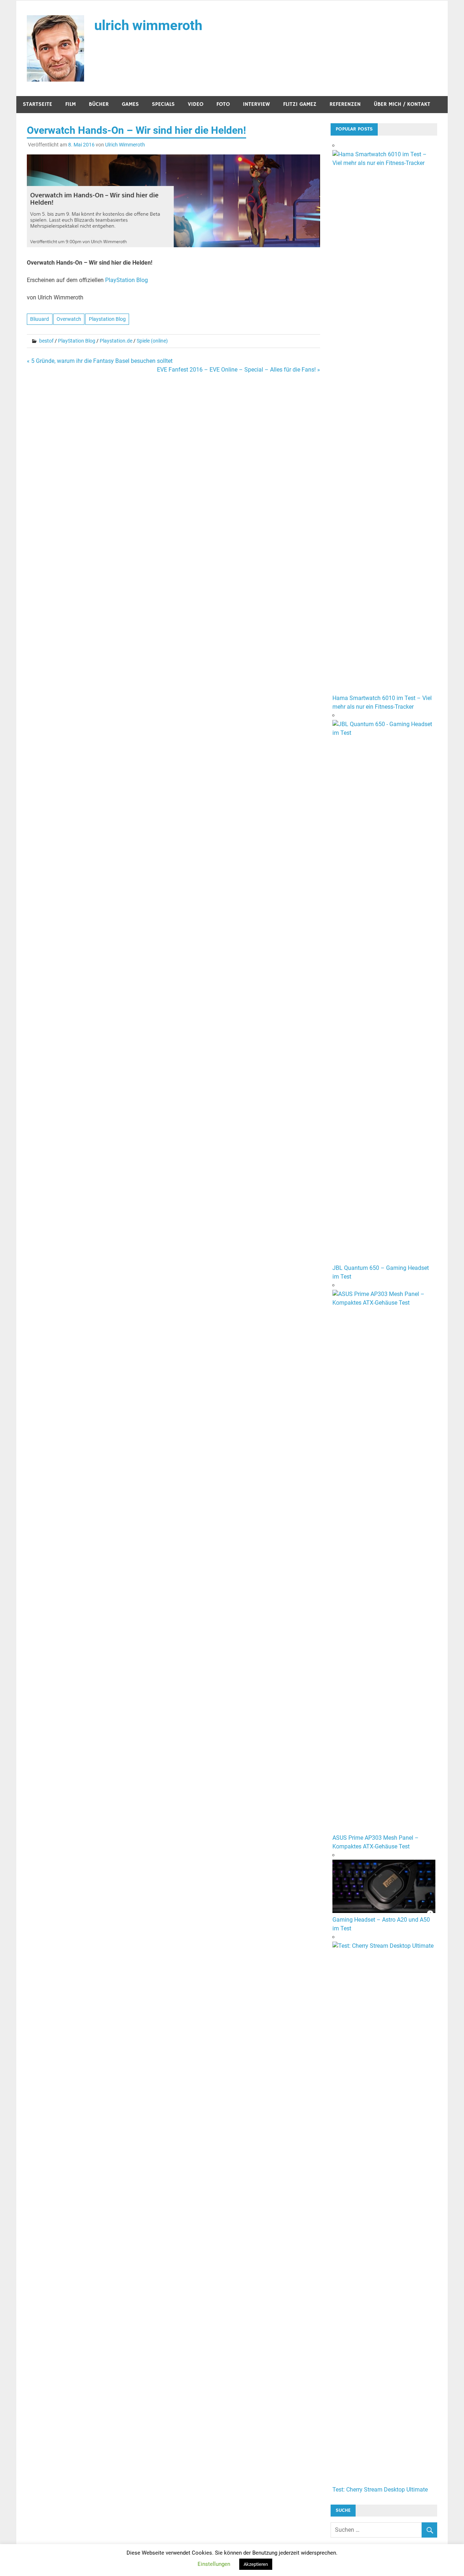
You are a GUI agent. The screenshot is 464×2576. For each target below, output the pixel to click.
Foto (223, 104)
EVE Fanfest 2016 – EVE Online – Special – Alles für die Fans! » (239, 370)
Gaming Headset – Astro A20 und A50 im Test (381, 1924)
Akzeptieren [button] (256, 2564)
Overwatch (69, 319)
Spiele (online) (152, 341)
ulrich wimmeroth (148, 25)
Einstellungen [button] (214, 2564)
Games (130, 104)
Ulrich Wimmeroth (125, 145)
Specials (163, 104)
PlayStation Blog (127, 280)
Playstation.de (116, 341)
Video (196, 104)
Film (71, 104)
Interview (256, 104)
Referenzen (345, 104)
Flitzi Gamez (300, 104)
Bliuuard (40, 319)
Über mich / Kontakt (402, 104)
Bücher (99, 104)
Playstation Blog (107, 319)
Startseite (38, 104)
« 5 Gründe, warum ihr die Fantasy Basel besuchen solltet (100, 361)
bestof (46, 341)
